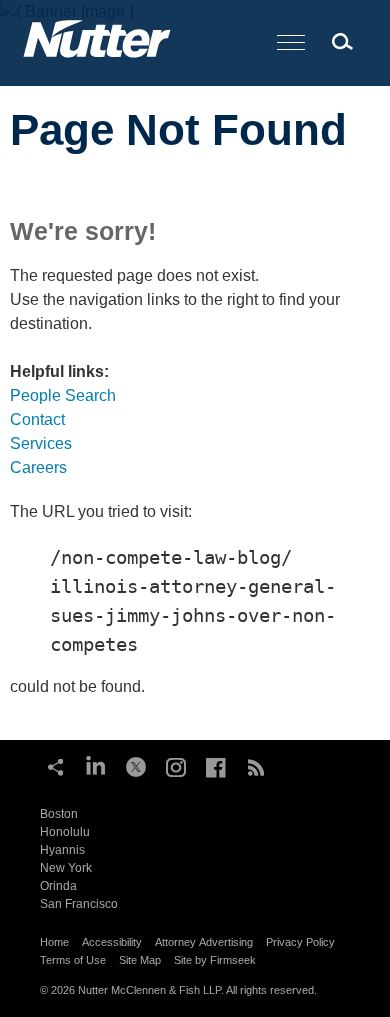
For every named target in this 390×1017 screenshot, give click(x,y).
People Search (63, 395)
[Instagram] (176, 765)
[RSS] (256, 765)
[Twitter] (136, 765)
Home (54, 942)
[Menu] (291, 43)
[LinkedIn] (96, 765)
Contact (37, 419)
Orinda (58, 886)
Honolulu (65, 832)
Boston (59, 814)
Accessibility (112, 942)
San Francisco (79, 904)
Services (41, 443)
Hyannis (62, 850)
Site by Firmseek (215, 960)
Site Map (140, 960)
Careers (38, 467)
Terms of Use (73, 960)
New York (66, 868)
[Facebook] (216, 765)
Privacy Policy (300, 942)
